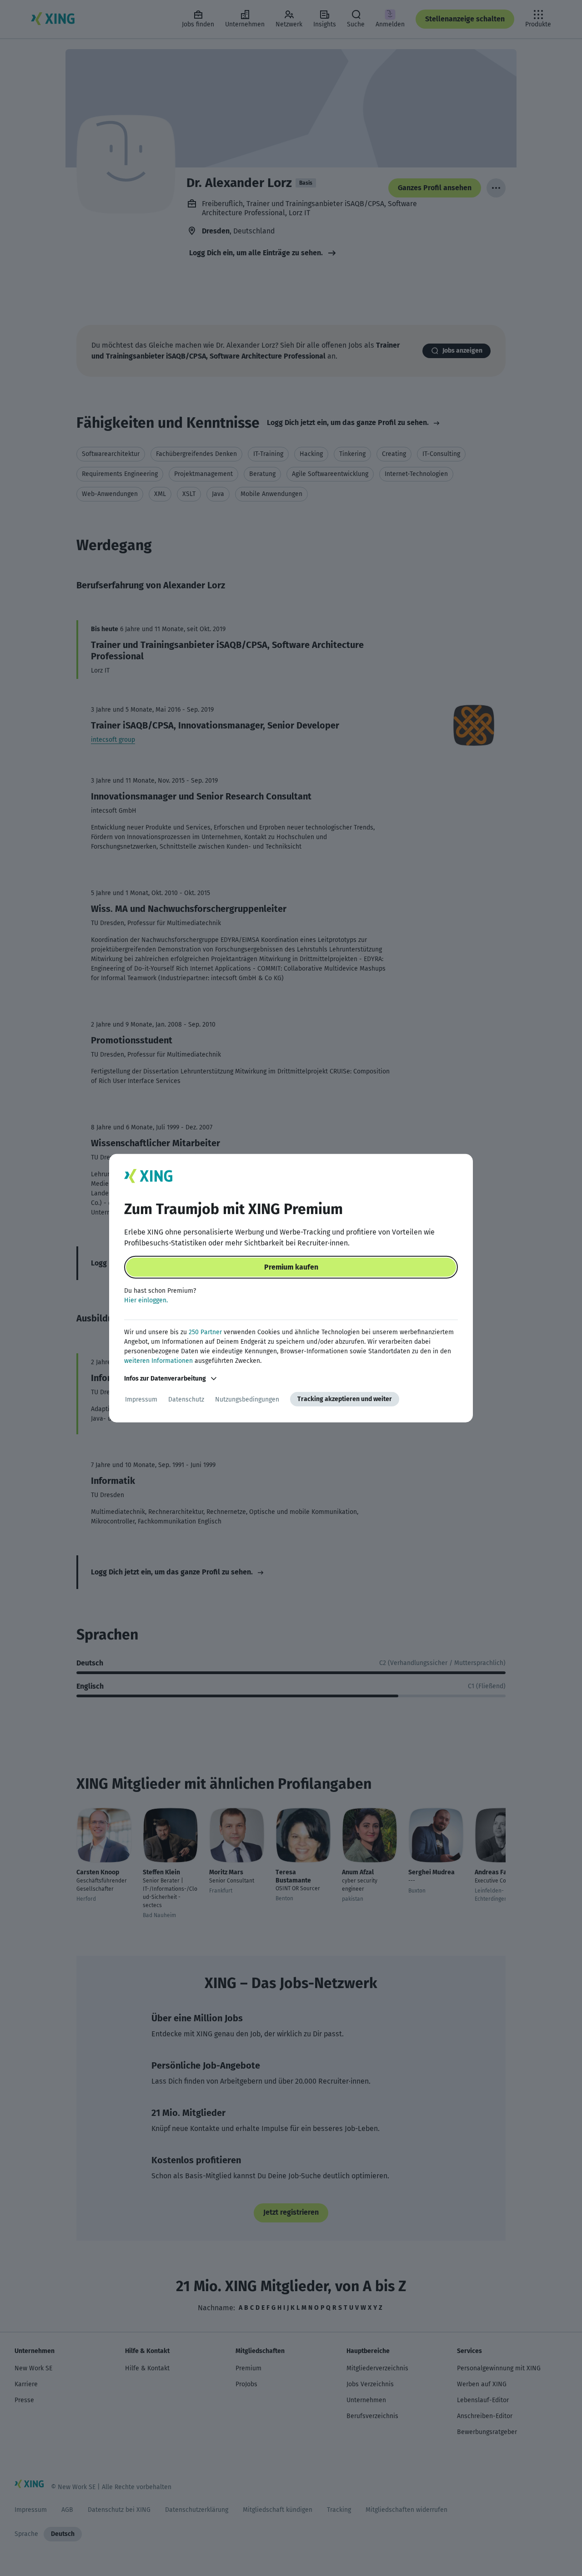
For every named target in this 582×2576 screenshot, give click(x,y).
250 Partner (205, 1332)
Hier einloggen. (146, 1300)
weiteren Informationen (158, 1361)
